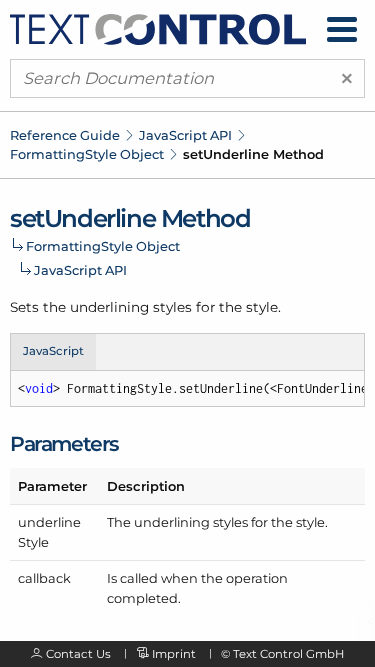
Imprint (174, 654)
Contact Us (78, 654)
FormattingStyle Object (87, 154)
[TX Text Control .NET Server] (158, 28)
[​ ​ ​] (342, 29)
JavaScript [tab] (53, 351)
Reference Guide (65, 135)
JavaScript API (185, 135)
